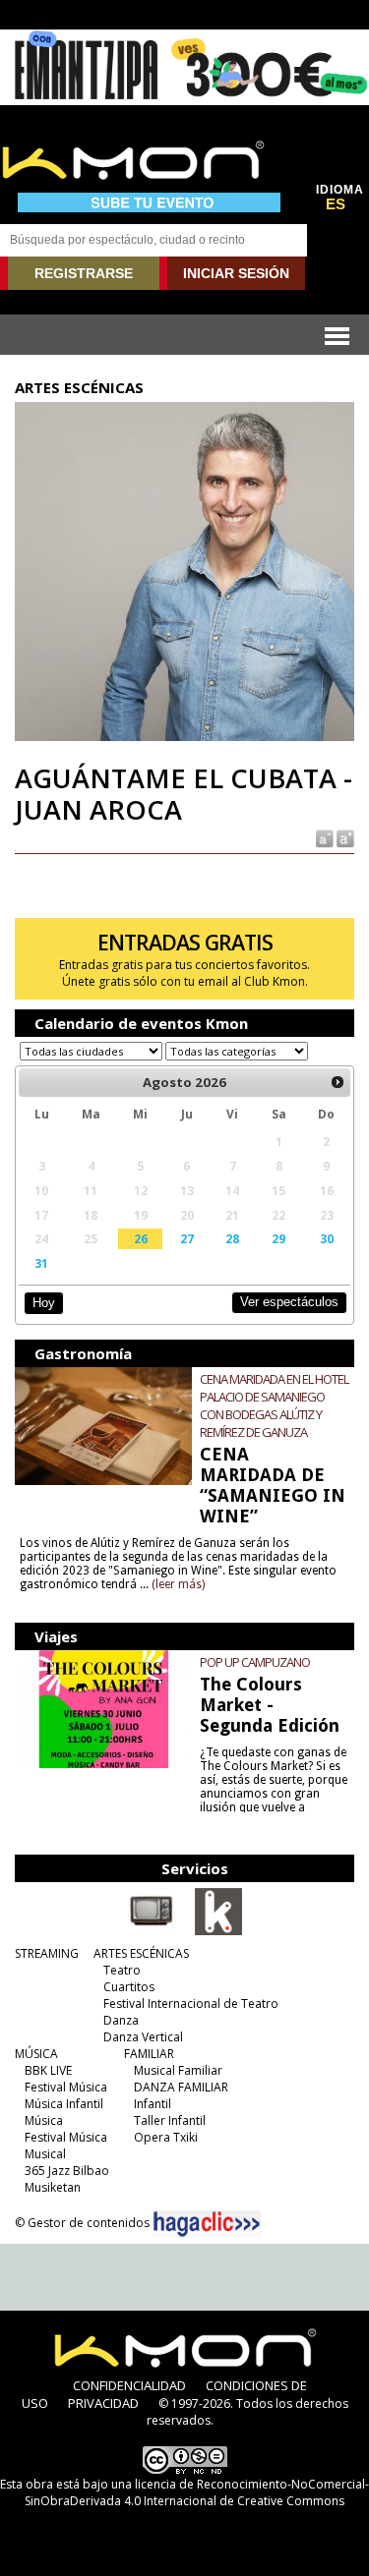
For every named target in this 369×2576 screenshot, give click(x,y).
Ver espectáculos (289, 1302)
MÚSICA (36, 2054)
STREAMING (47, 1953)
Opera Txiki (166, 2137)
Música (44, 2120)
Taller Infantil (170, 2120)
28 (232, 1238)
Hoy (44, 1303)
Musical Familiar (178, 2070)
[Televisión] (152, 1931)
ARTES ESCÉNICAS (141, 1953)
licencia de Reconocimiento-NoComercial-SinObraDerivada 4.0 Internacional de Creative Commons (197, 2492)
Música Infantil (64, 2104)
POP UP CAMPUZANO (255, 1662)
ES (336, 204)
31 (41, 1263)
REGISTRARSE (84, 273)
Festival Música (66, 2087)
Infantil (153, 2104)
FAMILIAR (149, 2054)
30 (327, 1238)
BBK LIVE (48, 2070)
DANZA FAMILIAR (181, 2087)
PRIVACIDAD (103, 2403)
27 (187, 1238)
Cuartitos (129, 1987)
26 (141, 1238)
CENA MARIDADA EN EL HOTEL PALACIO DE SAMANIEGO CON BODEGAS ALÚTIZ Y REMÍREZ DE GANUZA (274, 1405)
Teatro (122, 1970)
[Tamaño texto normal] (323, 837)
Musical (45, 2154)
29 (278, 1238)
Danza (121, 2020)
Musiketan (53, 2187)
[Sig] (338, 1082)
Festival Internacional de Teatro (191, 2004)
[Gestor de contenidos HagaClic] (207, 2224)
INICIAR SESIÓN (236, 273)
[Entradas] (218, 1931)
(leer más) (178, 1584)
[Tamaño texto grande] (344, 837)
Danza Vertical (143, 2037)
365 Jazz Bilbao (67, 2171)
